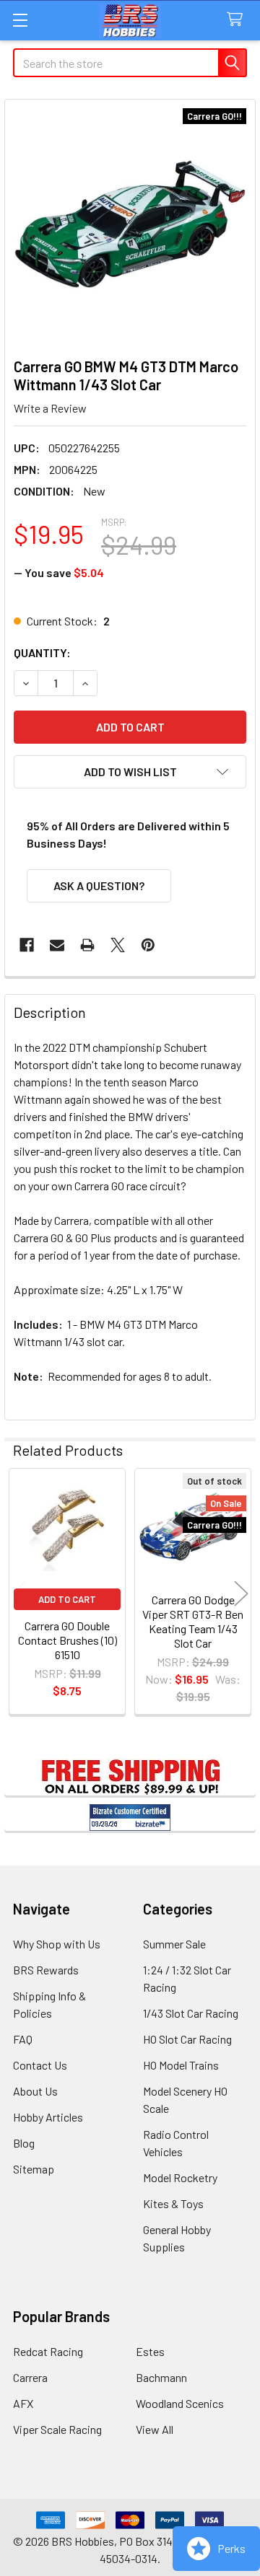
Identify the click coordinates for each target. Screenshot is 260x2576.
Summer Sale (174, 1944)
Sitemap (34, 2169)
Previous (19, 1594)
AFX (23, 2403)
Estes (150, 2351)
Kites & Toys (173, 2203)
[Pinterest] (148, 945)
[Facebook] (27, 945)
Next (241, 1594)
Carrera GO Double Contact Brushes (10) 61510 (68, 1640)
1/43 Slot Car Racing (191, 2013)
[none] (130, 224)
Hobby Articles (48, 2117)
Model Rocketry (180, 2177)
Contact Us (40, 2065)
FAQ (23, 2039)
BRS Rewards (46, 1970)
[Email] (57, 945)
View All (155, 2429)
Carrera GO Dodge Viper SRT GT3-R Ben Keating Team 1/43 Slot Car (193, 1621)
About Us (35, 2091)
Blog (24, 2143)
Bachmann (161, 2377)
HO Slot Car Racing (187, 2039)
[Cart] (238, 20)
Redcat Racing (48, 2351)
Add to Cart (67, 1599)
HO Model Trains (181, 2065)
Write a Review (50, 408)
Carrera (30, 2377)
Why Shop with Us (57, 1944)
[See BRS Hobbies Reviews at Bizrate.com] (130, 1817)
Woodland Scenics (180, 2403)
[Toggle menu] (20, 20)
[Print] (87, 945)
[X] (118, 945)
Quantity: (42, 652)
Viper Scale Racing (57, 2429)
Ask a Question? (99, 885)
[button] (130, 772)
